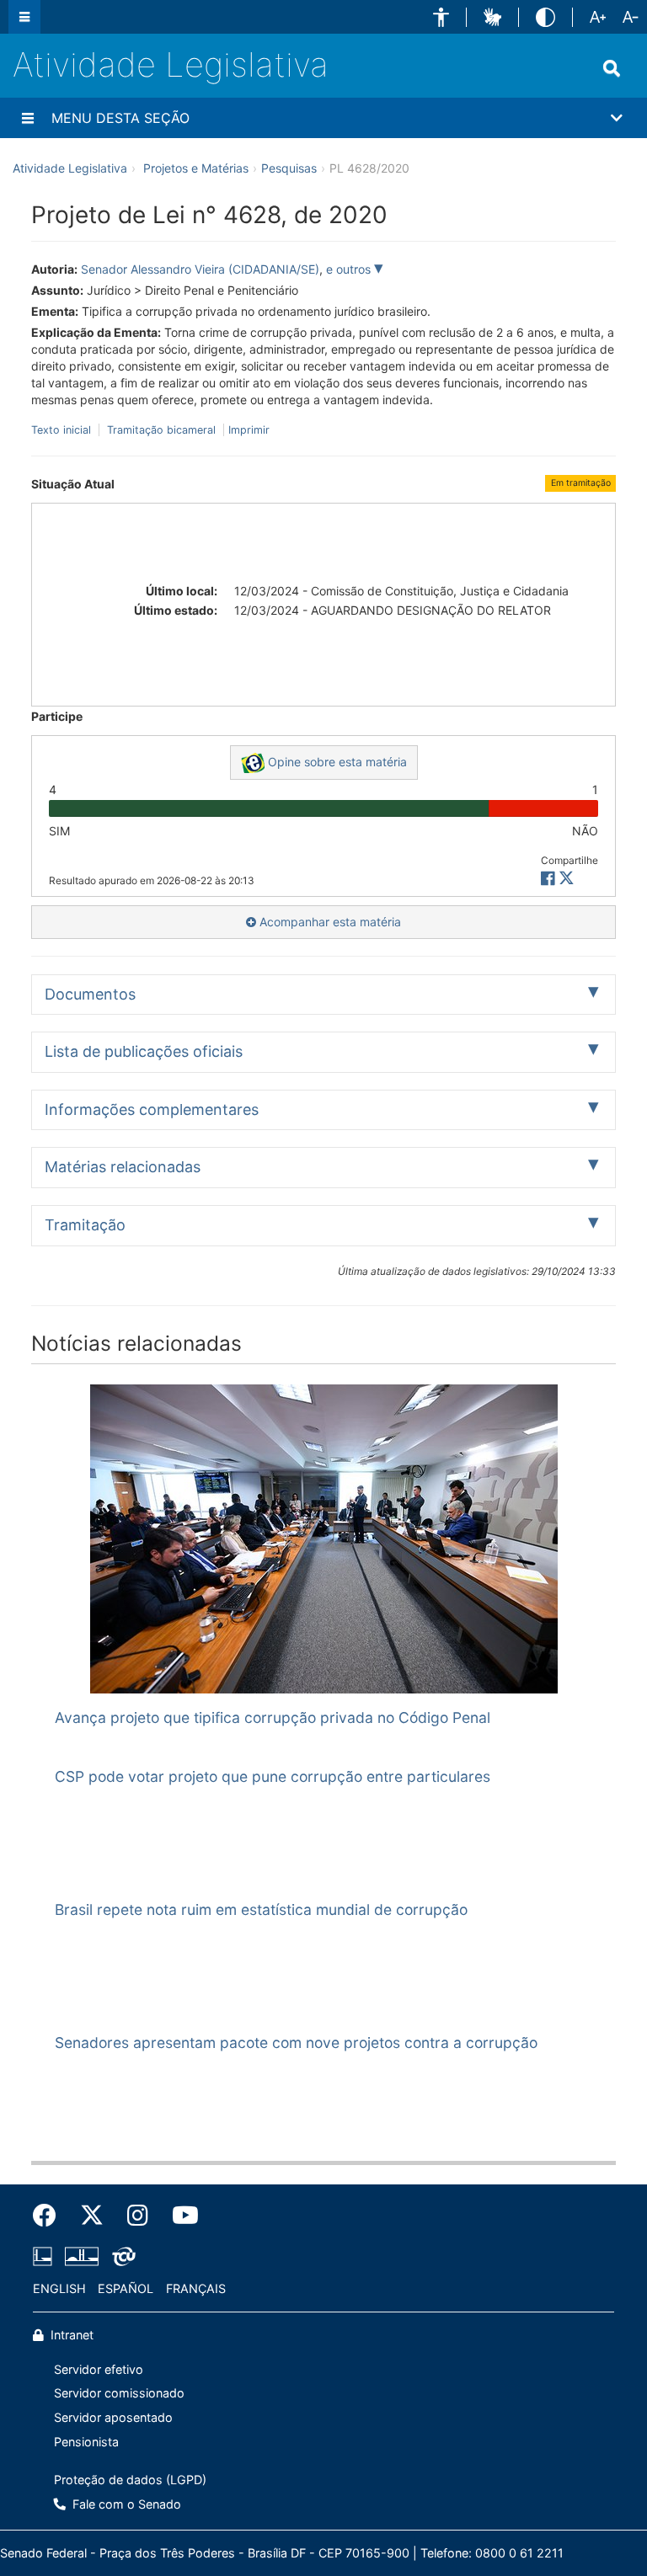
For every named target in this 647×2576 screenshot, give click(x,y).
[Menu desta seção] (28, 118)
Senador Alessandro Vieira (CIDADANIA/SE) (200, 269)
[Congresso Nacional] (82, 2257)
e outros (350, 269)
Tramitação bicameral (161, 430)
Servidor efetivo (99, 2369)
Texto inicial (63, 430)
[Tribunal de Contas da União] (121, 2257)
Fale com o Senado (125, 2504)
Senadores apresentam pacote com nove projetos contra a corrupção (296, 2043)
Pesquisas (289, 168)
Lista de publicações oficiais (144, 1051)
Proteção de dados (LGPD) (130, 2480)
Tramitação (85, 1225)
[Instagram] (138, 2216)
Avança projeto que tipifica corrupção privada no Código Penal (273, 1717)
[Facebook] (51, 2216)
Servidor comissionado (119, 2393)
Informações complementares (152, 1109)
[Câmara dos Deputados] (45, 2257)
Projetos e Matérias (196, 168)
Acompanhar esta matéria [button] (329, 922)
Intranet (70, 2335)
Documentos (90, 994)
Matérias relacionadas (123, 1167)
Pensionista (86, 2442)
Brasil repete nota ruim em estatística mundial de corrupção (261, 1909)
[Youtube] (179, 2216)
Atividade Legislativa (171, 64)
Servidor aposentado (113, 2417)
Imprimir (249, 430)
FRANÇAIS (196, 2288)
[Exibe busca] (612, 68)
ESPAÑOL (126, 2288)
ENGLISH (59, 2288)
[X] (567, 879)
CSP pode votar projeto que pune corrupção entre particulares (273, 1776)
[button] (441, 17)
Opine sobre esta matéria (336, 762)
